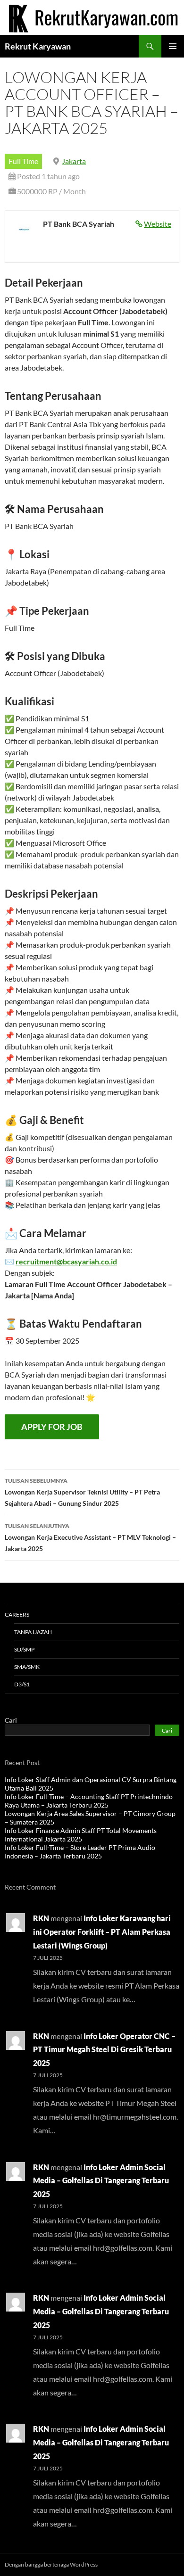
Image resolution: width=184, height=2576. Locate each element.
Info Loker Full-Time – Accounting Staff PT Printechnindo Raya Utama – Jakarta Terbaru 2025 (89, 1801)
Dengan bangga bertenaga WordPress (51, 2564)
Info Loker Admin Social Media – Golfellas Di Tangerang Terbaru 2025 (101, 2181)
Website (158, 224)
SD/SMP (24, 1649)
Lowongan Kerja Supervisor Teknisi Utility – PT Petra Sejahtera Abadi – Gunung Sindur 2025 (82, 1492)
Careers (17, 1614)
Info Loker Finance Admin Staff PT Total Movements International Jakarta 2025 (81, 1835)
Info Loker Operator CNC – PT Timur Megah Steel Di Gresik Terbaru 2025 (104, 2050)
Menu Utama (173, 46)
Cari (11, 1720)
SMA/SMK (27, 1667)
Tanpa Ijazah (33, 1632)
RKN (41, 1918)
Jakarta (74, 161)
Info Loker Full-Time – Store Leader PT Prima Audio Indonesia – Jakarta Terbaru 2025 (80, 1852)
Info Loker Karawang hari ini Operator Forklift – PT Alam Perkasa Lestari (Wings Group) (102, 1932)
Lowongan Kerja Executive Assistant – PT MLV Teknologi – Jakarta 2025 (90, 1537)
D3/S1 (22, 1684)
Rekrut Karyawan (38, 46)
